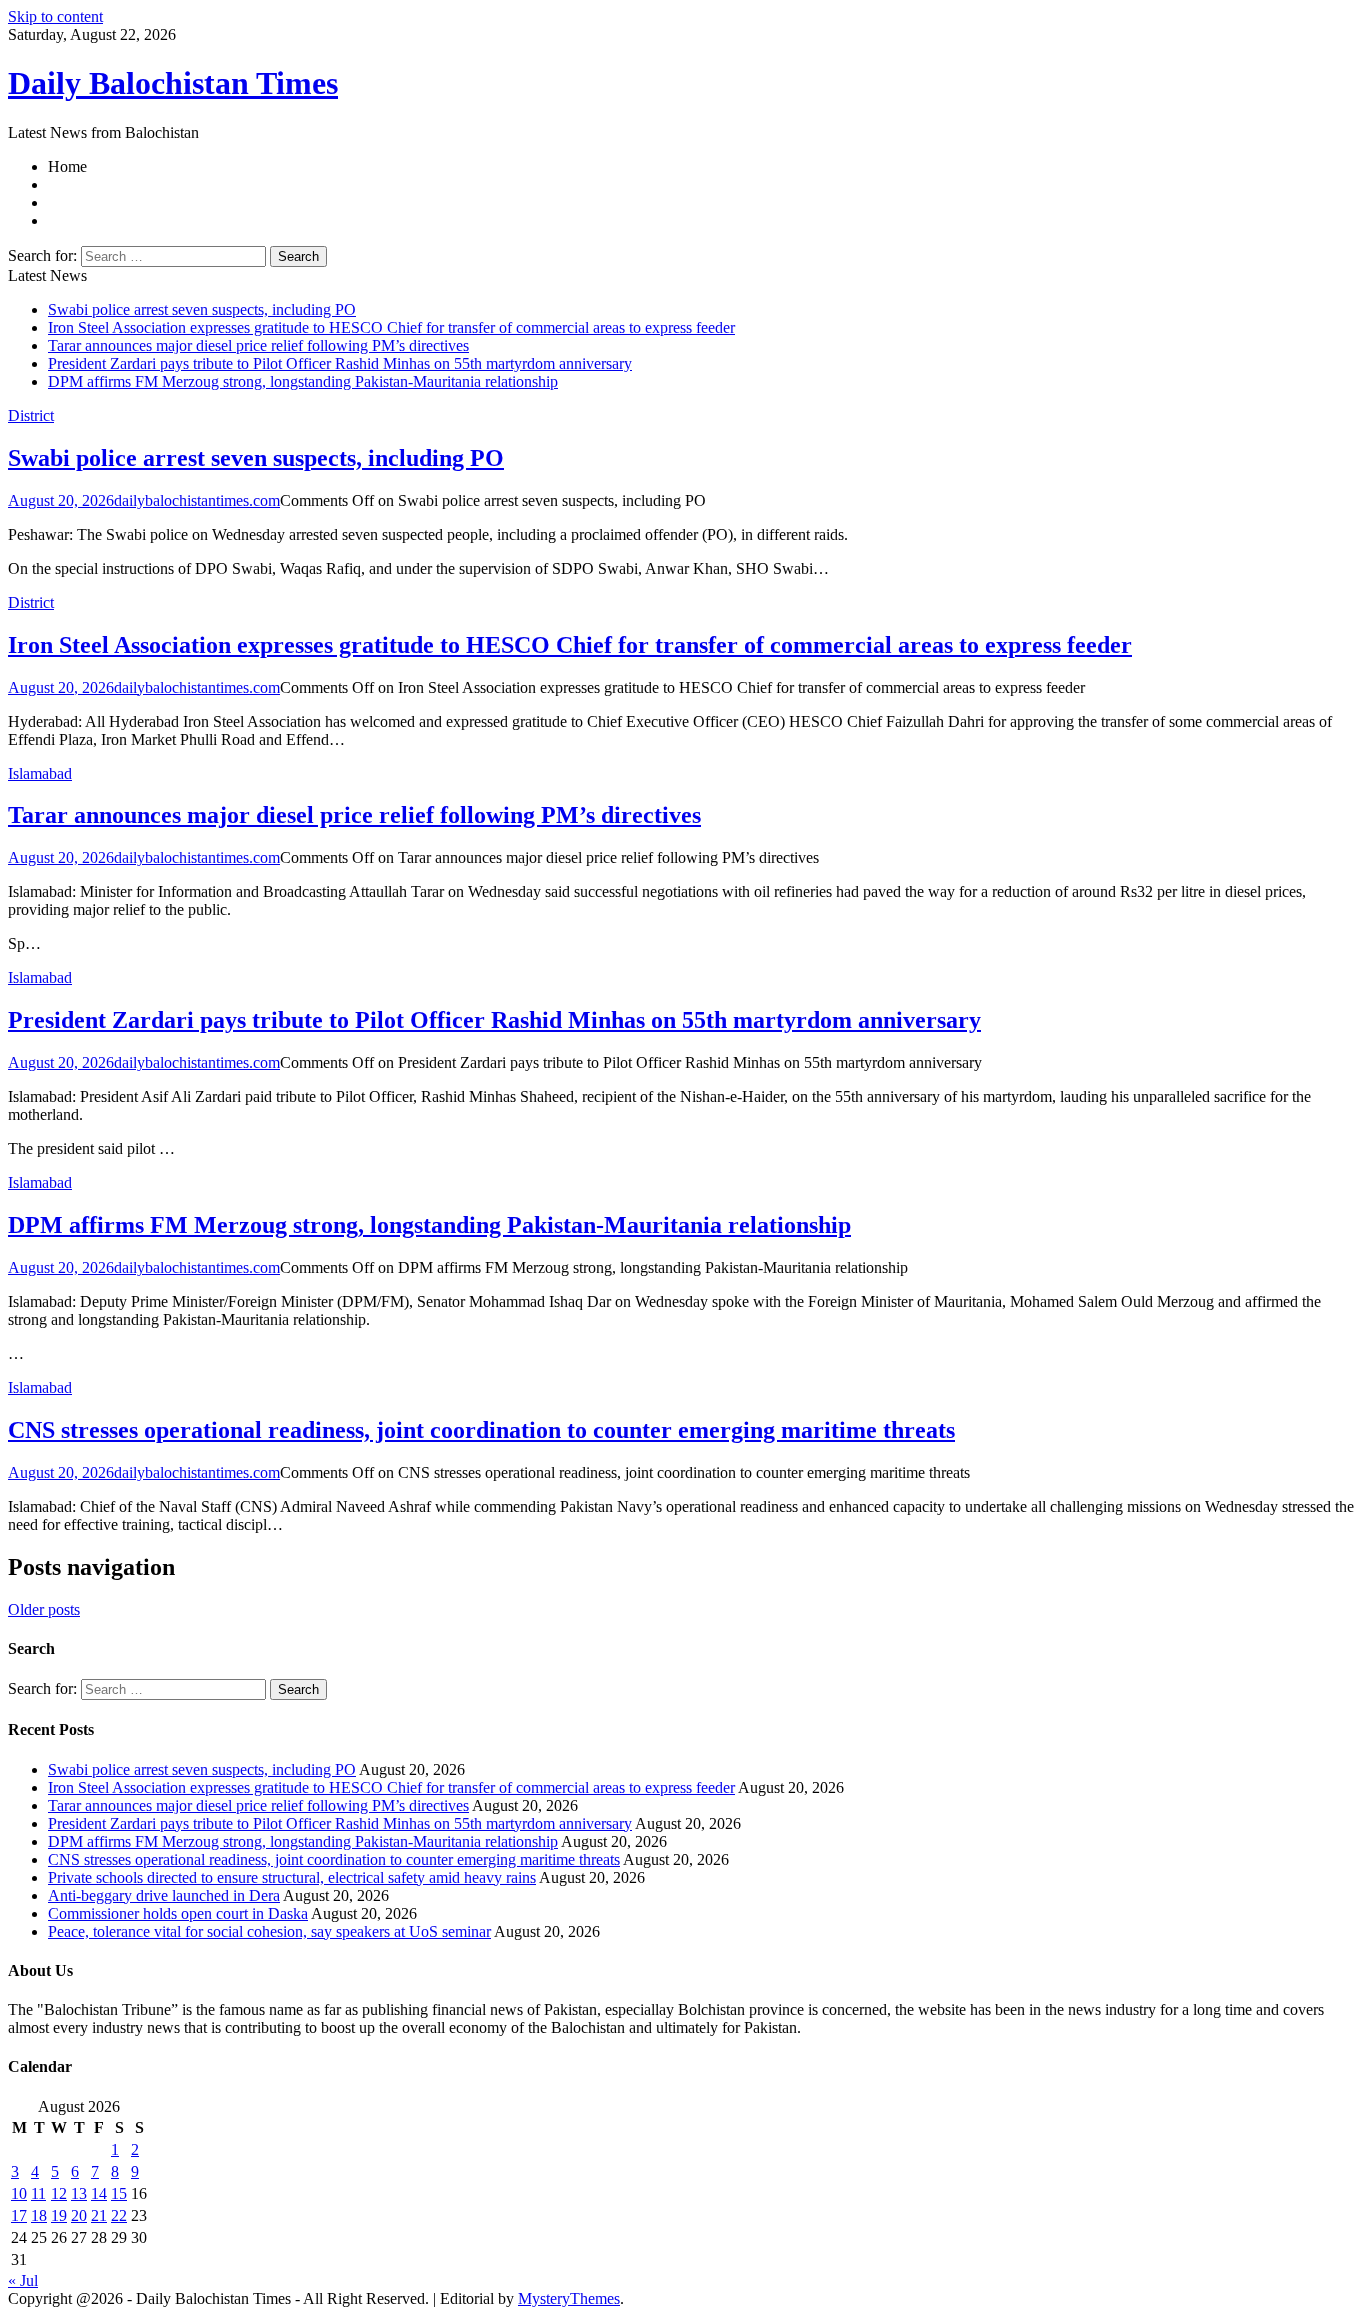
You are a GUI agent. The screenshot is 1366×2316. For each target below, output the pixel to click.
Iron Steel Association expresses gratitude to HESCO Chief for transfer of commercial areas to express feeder (391, 327)
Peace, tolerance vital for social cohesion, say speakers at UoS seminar (269, 1931)
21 (99, 2215)
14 (99, 2193)
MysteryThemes (569, 2298)
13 (79, 2193)
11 (38, 2193)
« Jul (23, 2280)
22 (119, 2215)
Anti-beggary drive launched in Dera (164, 1895)
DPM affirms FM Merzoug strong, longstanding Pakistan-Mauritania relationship (303, 381)
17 (19, 2215)
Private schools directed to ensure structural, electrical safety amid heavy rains (292, 1877)
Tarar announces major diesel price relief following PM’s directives (258, 345)
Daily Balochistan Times (173, 83)
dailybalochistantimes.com (197, 500)
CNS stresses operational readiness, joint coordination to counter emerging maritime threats (481, 1430)
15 (119, 2193)
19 (59, 2215)
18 (39, 2215)
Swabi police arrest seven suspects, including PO (202, 309)
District (31, 415)
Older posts (44, 1609)
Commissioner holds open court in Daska (178, 1913)
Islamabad (40, 773)
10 (19, 2193)
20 (79, 2215)
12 (59, 2193)
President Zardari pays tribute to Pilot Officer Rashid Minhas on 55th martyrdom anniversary (340, 363)
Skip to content (55, 16)
